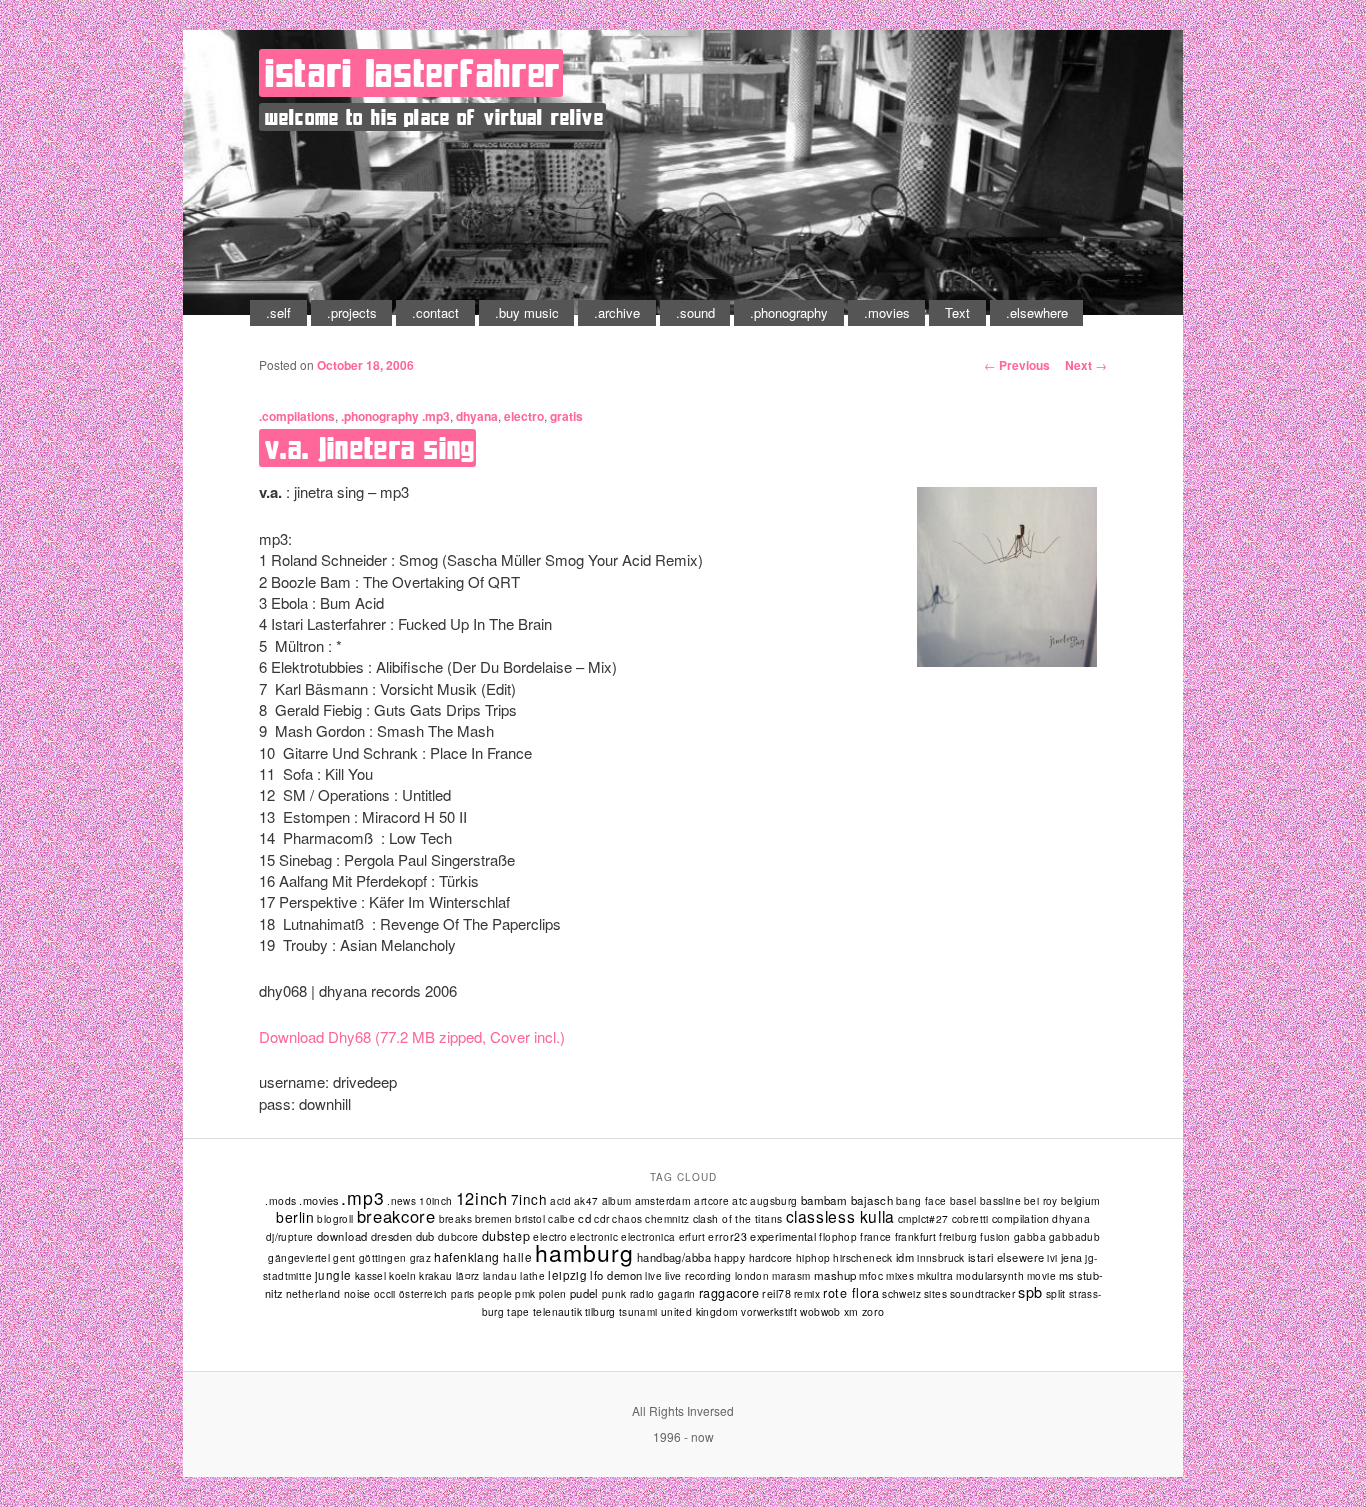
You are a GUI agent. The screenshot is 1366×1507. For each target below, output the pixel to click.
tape (518, 1312)
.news (401, 1201)
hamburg (584, 1252)
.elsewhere (1037, 312)
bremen (493, 1218)
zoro (873, 1311)
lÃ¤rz (468, 1276)
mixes (900, 1276)
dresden (392, 1236)
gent (344, 1258)
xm (851, 1311)
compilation (1021, 1218)
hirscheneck (862, 1258)
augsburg (773, 1201)
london (752, 1276)
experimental (783, 1236)
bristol (530, 1218)
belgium (1081, 1200)
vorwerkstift (769, 1312)
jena (1072, 1257)
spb (1030, 1291)
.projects (352, 312)
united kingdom (700, 1311)
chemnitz (667, 1219)
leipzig (567, 1275)
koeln (402, 1275)
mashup (835, 1275)
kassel (370, 1276)
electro (524, 416)
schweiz (901, 1293)
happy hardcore (753, 1257)
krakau (435, 1275)
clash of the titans (738, 1218)
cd (584, 1218)
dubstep (506, 1236)
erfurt (692, 1237)
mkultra (935, 1275)
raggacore (729, 1293)
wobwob (820, 1311)
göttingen (383, 1258)
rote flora (851, 1293)
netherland (313, 1293)
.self (278, 312)
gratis (566, 416)
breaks (455, 1219)
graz (421, 1258)
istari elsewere (1006, 1257)
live (653, 1276)
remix (807, 1293)
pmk (525, 1294)
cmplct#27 (923, 1218)
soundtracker (982, 1293)
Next (1086, 365)
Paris (463, 1294)
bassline (1000, 1200)
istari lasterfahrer (413, 73)
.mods (280, 1200)
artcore (711, 1201)
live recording (698, 1275)
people (495, 1293)
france (875, 1236)
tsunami (638, 1312)
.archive (617, 312)
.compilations (297, 416)
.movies (887, 312)
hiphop (813, 1257)
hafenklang (467, 1256)
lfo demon (616, 1275)
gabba (1030, 1236)
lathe (532, 1276)
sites (935, 1293)
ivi (1052, 1258)
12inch (482, 1198)
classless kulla (840, 1216)
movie (1041, 1276)
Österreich (423, 1294)
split (1056, 1293)
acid (560, 1201)
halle (517, 1257)
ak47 (586, 1201)
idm (905, 1257)
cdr (601, 1218)
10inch (435, 1201)
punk (614, 1293)
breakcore (396, 1216)
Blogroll (335, 1219)
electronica (648, 1237)
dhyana (477, 416)
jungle (333, 1275)
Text (957, 312)
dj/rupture (290, 1237)
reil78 (776, 1293)
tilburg (600, 1311)
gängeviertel (299, 1257)
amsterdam (663, 1200)
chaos (627, 1219)
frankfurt (916, 1236)
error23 (727, 1236)
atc (739, 1200)
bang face (921, 1201)
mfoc (871, 1275)
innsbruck (941, 1257)
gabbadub (1074, 1237)
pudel (584, 1293)
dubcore (458, 1236)
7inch (529, 1199)
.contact (435, 312)
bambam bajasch (847, 1200)
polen (553, 1293)
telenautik (557, 1311)
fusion (995, 1237)
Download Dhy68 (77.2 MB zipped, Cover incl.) (412, 1036)
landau (500, 1276)
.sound (695, 312)
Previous (1017, 365)
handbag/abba (674, 1257)
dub (425, 1236)
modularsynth (990, 1275)
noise (357, 1293)
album (617, 1201)
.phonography (789, 312)
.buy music (527, 312)
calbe (561, 1219)
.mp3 (436, 416)
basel (963, 1200)
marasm (791, 1276)
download (342, 1236)
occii (385, 1294)
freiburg (958, 1237)
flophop (838, 1237)
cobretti (970, 1219)
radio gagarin (663, 1293)
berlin (295, 1217)
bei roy (1041, 1201)
